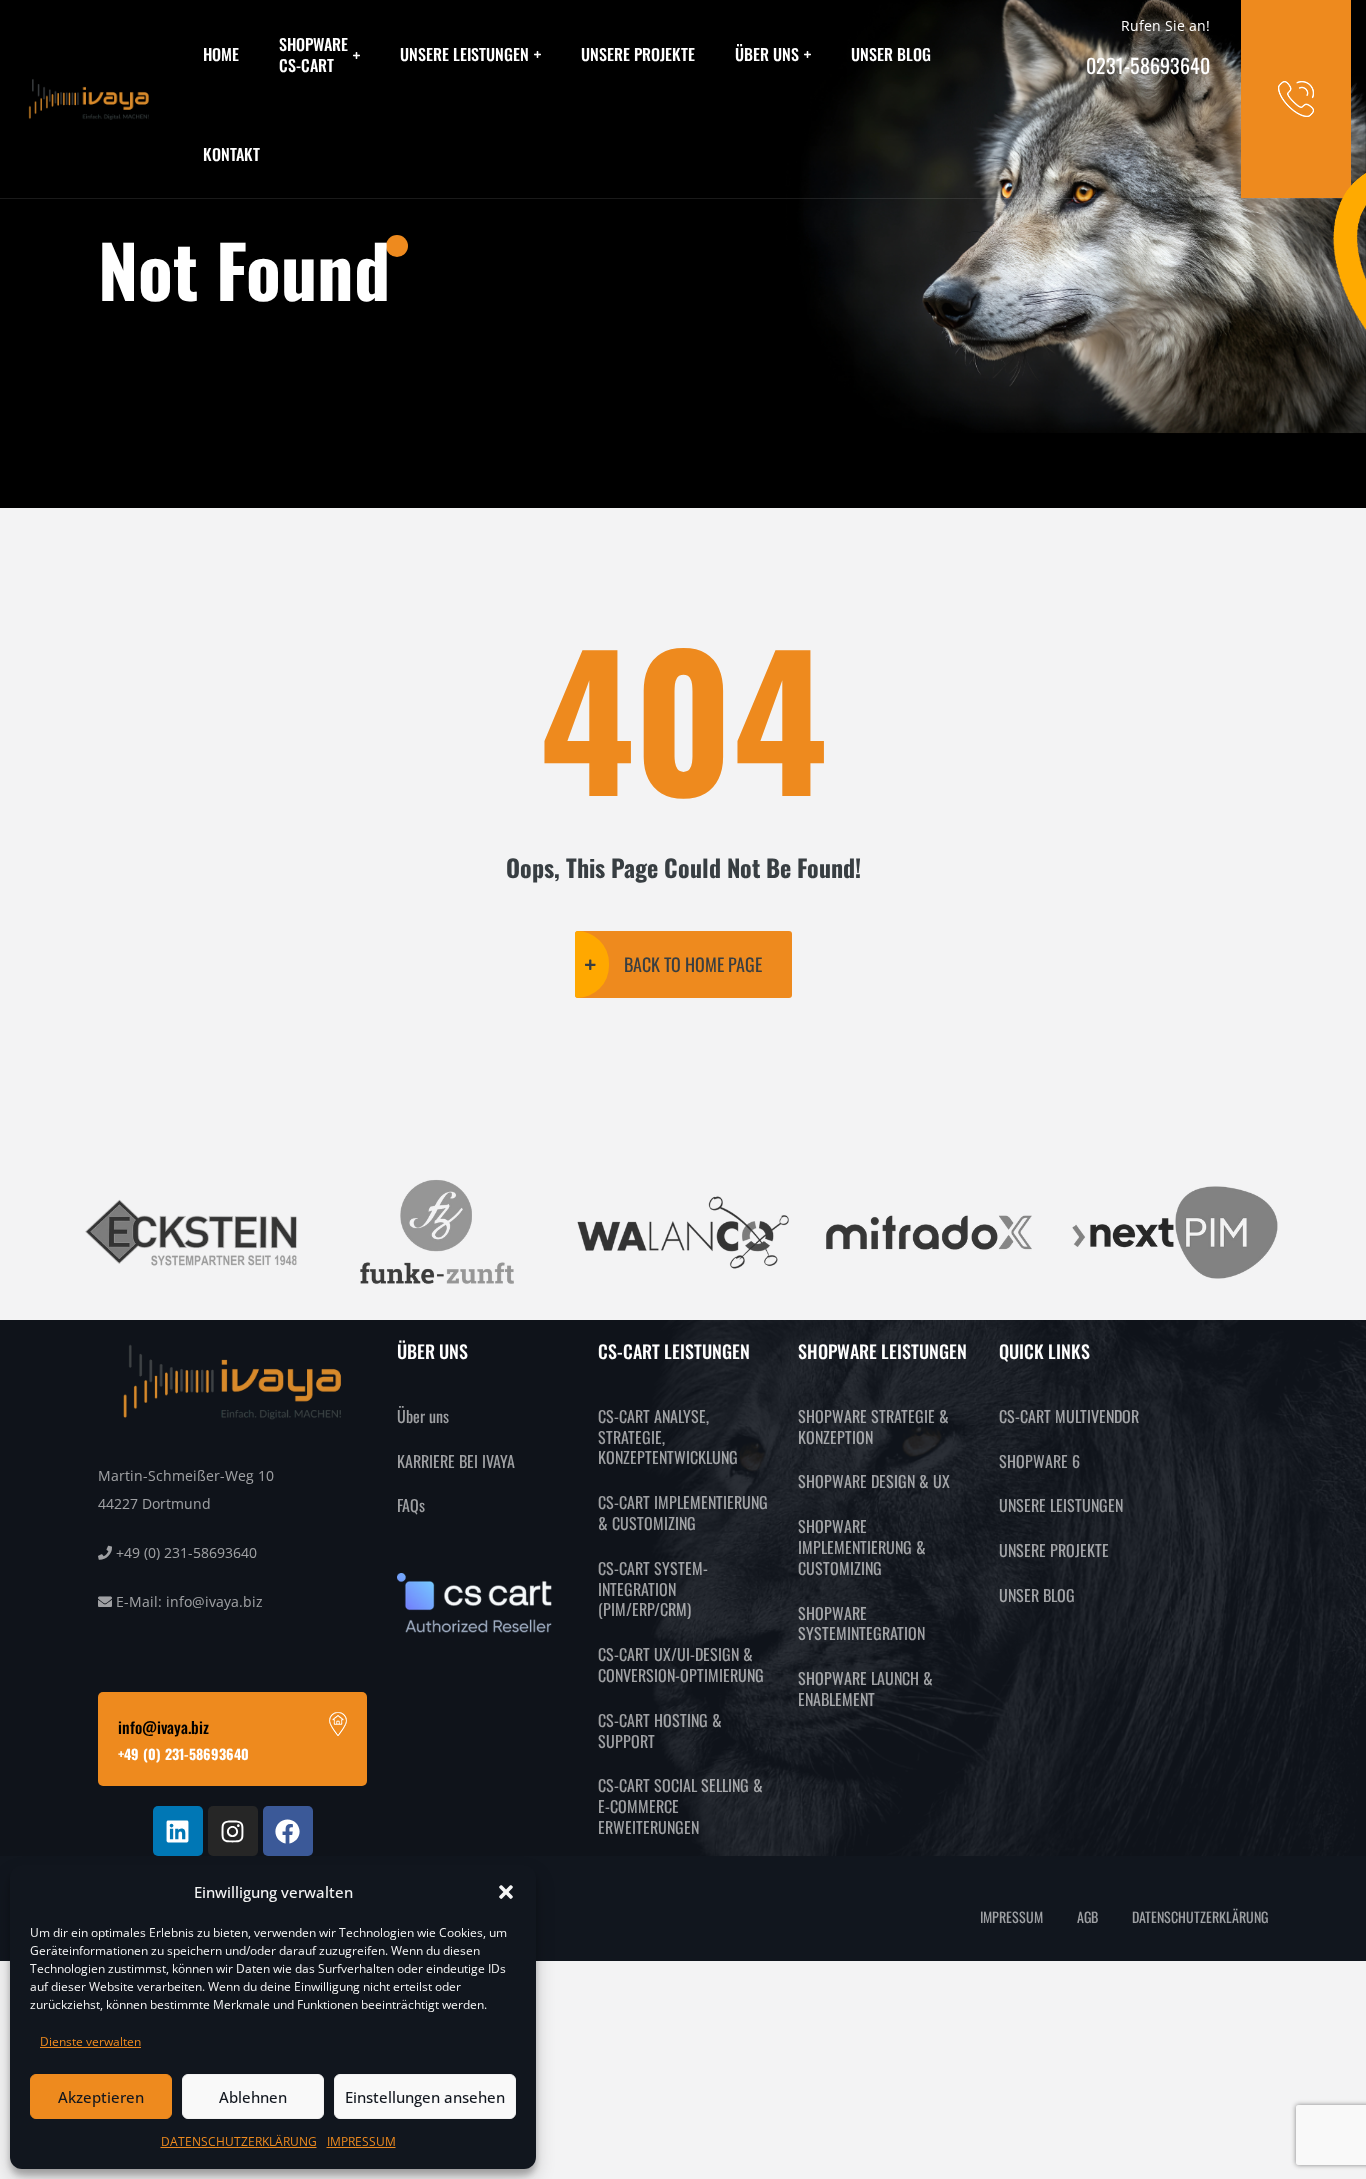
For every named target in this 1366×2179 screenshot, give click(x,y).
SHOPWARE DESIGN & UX (874, 1481)
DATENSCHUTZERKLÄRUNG (239, 2141)
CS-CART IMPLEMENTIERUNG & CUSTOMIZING (683, 1512)
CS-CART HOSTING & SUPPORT (660, 1730)
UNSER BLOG (1037, 1595)
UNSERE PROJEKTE (1054, 1550)
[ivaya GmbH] (89, 99)
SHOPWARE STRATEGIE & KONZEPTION (873, 1426)
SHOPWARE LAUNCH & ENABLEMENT (865, 1688)
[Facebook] (288, 1831)
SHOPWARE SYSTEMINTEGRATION (861, 1623)
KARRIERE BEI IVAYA (456, 1461)
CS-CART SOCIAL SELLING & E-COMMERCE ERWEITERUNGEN (680, 1806)
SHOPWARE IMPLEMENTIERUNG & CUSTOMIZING (862, 1547)
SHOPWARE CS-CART (313, 54)
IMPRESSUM (361, 2141)
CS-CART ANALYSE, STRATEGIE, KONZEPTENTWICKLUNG (668, 1437)
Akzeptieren (101, 2097)
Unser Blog (891, 54)
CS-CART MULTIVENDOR (1069, 1416)
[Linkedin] (178, 1831)
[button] (506, 1892)
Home (221, 54)
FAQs (411, 1505)
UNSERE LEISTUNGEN (464, 54)
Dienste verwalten (90, 2041)
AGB (1087, 1916)
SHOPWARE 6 (1039, 1461)
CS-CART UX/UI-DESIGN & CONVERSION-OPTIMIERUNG (681, 1664)
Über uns (767, 54)
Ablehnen (253, 2097)
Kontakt (231, 154)
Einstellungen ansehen (425, 2097)
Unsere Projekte (638, 54)
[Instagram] (233, 1831)
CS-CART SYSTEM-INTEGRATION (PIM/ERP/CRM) (653, 1589)
